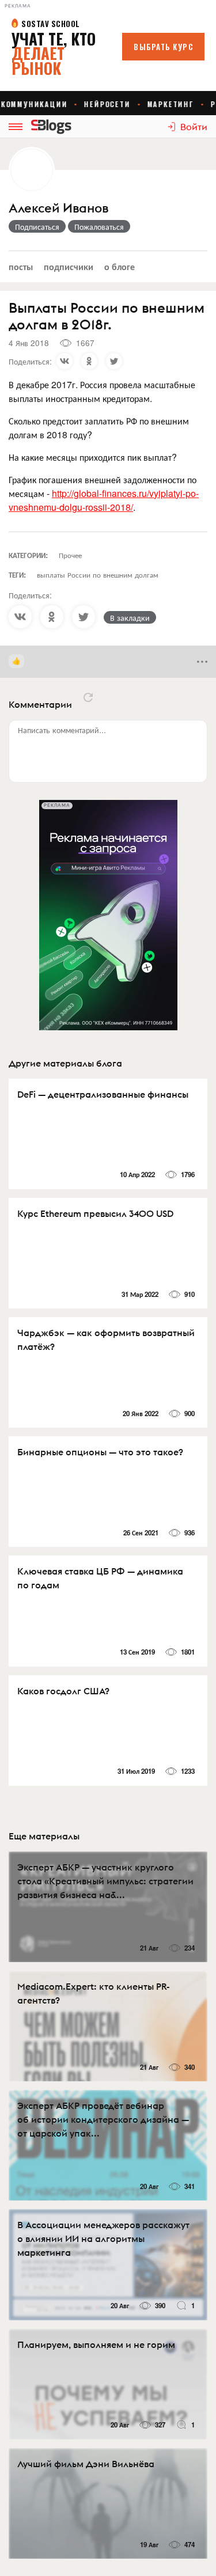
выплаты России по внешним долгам (98, 574)
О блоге (120, 266)
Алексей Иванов (58, 208)
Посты (21, 266)
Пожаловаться (99, 226)
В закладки (130, 617)
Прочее (70, 555)
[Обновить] (88, 697)
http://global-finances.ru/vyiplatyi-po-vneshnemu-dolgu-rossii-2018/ (104, 500)
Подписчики (69, 266)
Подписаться (37, 226)
